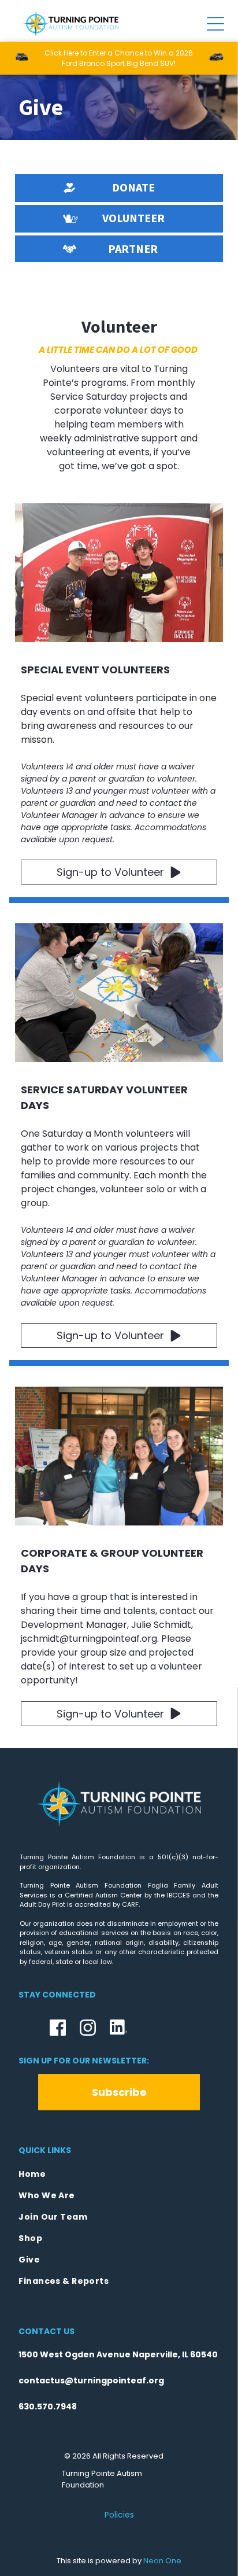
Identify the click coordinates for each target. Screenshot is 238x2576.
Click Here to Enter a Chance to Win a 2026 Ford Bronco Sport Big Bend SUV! (119, 58)
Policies (119, 2515)
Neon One (162, 2561)
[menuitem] (119, 2174)
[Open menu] (215, 24)
